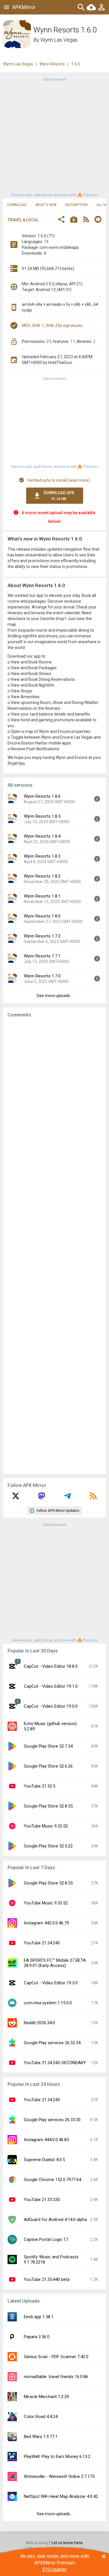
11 (73, 341)
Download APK (59, 496)
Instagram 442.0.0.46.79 (46, 1923)
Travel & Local (23, 220)
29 (49, 341)
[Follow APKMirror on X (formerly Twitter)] (16, 1498)
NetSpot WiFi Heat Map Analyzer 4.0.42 (61, 2496)
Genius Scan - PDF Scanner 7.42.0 (56, 2357)
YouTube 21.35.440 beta (47, 2279)
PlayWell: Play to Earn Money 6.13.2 (57, 2457)
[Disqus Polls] (54, 1095)
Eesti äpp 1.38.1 (39, 2317)
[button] (61, 220)
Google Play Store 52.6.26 (48, 1766)
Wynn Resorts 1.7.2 (42, 936)
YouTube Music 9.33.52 (46, 1826)
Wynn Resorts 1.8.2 (42, 876)
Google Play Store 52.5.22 (48, 1846)
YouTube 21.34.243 (42, 1943)
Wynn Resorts (52, 64)
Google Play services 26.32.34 (52, 2043)
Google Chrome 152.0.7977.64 (52, 2180)
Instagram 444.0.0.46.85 (46, 2140)
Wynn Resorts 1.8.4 (42, 836)
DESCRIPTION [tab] (76, 205)
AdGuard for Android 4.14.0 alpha (55, 2220)
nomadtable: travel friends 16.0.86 (56, 2377)
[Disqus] (54, 1246)
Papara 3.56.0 (37, 2337)
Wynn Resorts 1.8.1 (42, 896)
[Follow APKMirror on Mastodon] (42, 1498)
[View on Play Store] (74, 220)
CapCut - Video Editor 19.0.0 (51, 1706)
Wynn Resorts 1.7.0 (42, 976)
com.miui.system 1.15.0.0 (48, 2003)
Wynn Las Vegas (59, 40)
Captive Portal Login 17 (46, 2239)
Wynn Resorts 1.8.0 (42, 916)
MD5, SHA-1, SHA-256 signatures (52, 326)
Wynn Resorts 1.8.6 (42, 796)
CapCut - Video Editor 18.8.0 (51, 1666)
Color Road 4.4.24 (41, 2417)
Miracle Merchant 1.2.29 (46, 2397)
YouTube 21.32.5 (40, 1786)
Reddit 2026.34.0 (39, 2023)
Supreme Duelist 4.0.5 (44, 2160)
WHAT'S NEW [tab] (46, 205)
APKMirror (24, 7)
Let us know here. (67, 2543)
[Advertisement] (54, 137)
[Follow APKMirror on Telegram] (67, 1498)
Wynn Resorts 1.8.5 (42, 816)
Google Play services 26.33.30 (52, 2120)
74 (46, 242)
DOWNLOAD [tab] (17, 205)
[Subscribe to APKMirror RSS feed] (93, 1498)
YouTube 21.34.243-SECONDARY (55, 2063)
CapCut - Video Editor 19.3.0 (51, 1983)
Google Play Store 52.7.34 (48, 1746)
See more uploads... (55, 996)
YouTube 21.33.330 (42, 2200)
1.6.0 (76, 64)
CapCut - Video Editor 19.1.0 (51, 1686)
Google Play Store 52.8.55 (48, 1806)
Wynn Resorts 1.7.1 (42, 956)
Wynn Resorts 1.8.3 (42, 856)
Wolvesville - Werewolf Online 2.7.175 (59, 2476)
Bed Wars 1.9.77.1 (41, 2437)
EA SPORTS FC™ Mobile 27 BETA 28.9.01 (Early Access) (55, 1963)
